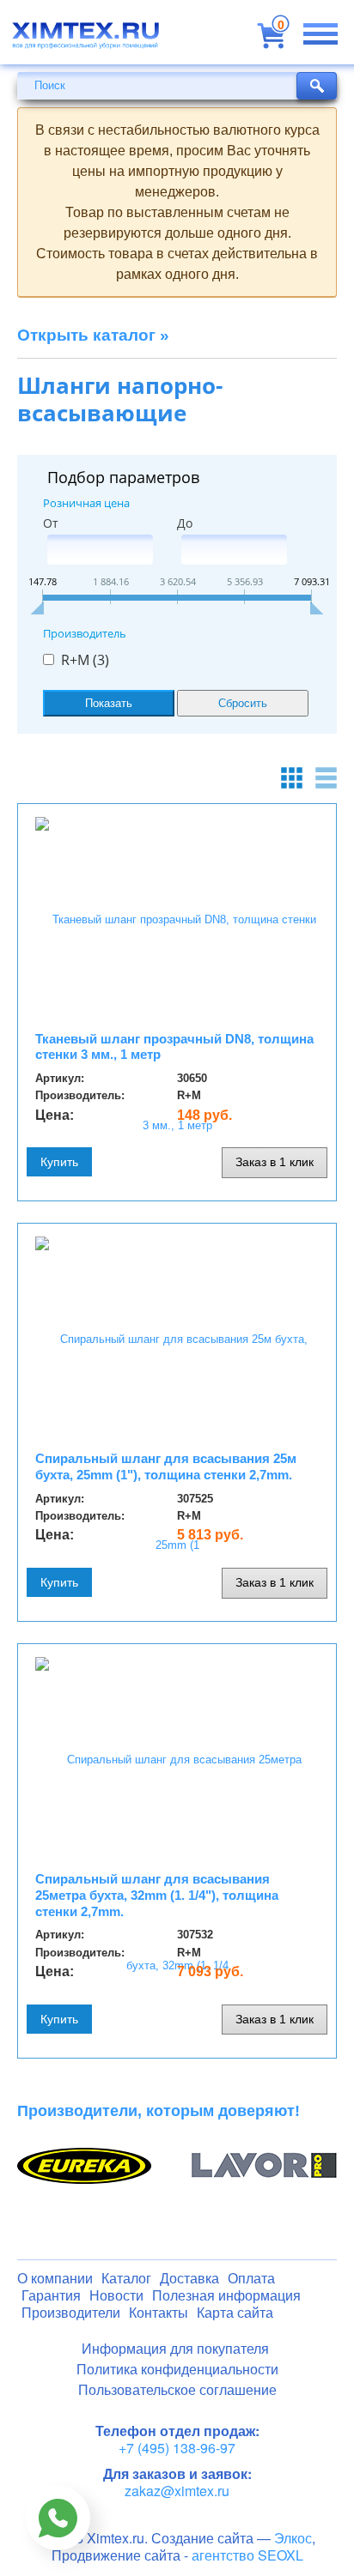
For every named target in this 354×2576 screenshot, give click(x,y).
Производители (71, 2313)
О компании (55, 2279)
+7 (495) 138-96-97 (177, 2448)
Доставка (189, 2279)
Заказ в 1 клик (275, 1162)
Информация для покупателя (175, 2349)
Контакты (159, 2313)
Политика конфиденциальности (177, 2370)
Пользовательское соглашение (177, 2390)
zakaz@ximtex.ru (177, 2491)
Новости (116, 2296)
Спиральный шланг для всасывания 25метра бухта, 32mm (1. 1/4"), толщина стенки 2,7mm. (157, 1895)
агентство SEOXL (247, 2555)
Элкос (293, 2538)
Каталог (126, 2279)
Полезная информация (226, 2296)
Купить (59, 1162)
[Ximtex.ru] (86, 41)
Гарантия (51, 2296)
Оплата (251, 2279)
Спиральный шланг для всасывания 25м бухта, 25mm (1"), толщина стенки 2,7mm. (166, 1466)
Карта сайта (235, 2313)
